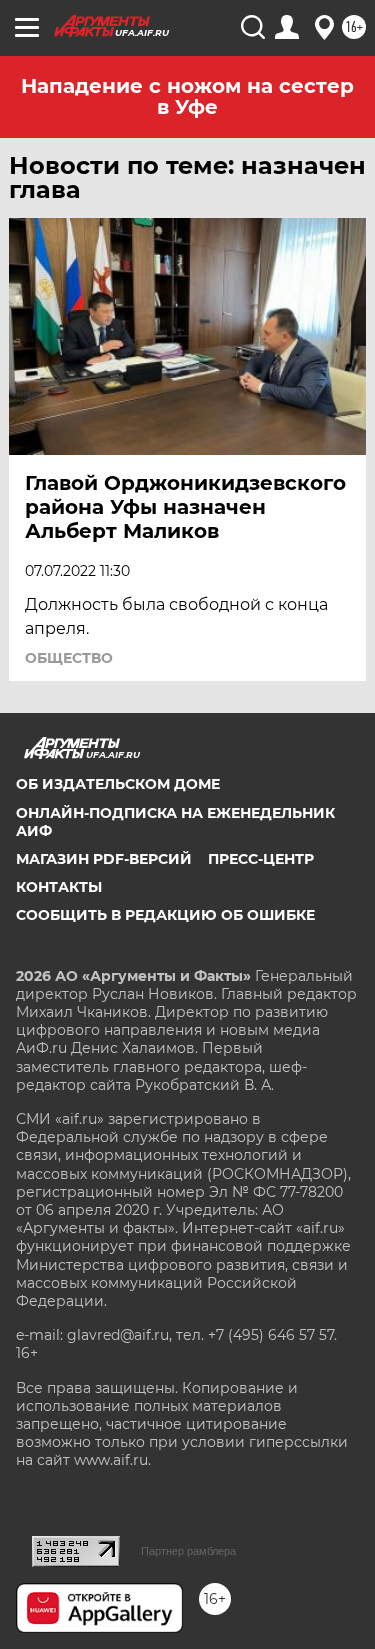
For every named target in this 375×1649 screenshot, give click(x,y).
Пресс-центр (261, 859)
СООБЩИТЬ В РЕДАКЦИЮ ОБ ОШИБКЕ (165, 915)
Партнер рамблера (188, 1551)
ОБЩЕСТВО (69, 658)
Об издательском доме (118, 784)
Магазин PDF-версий (104, 859)
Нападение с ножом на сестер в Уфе (187, 96)
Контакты (59, 887)
